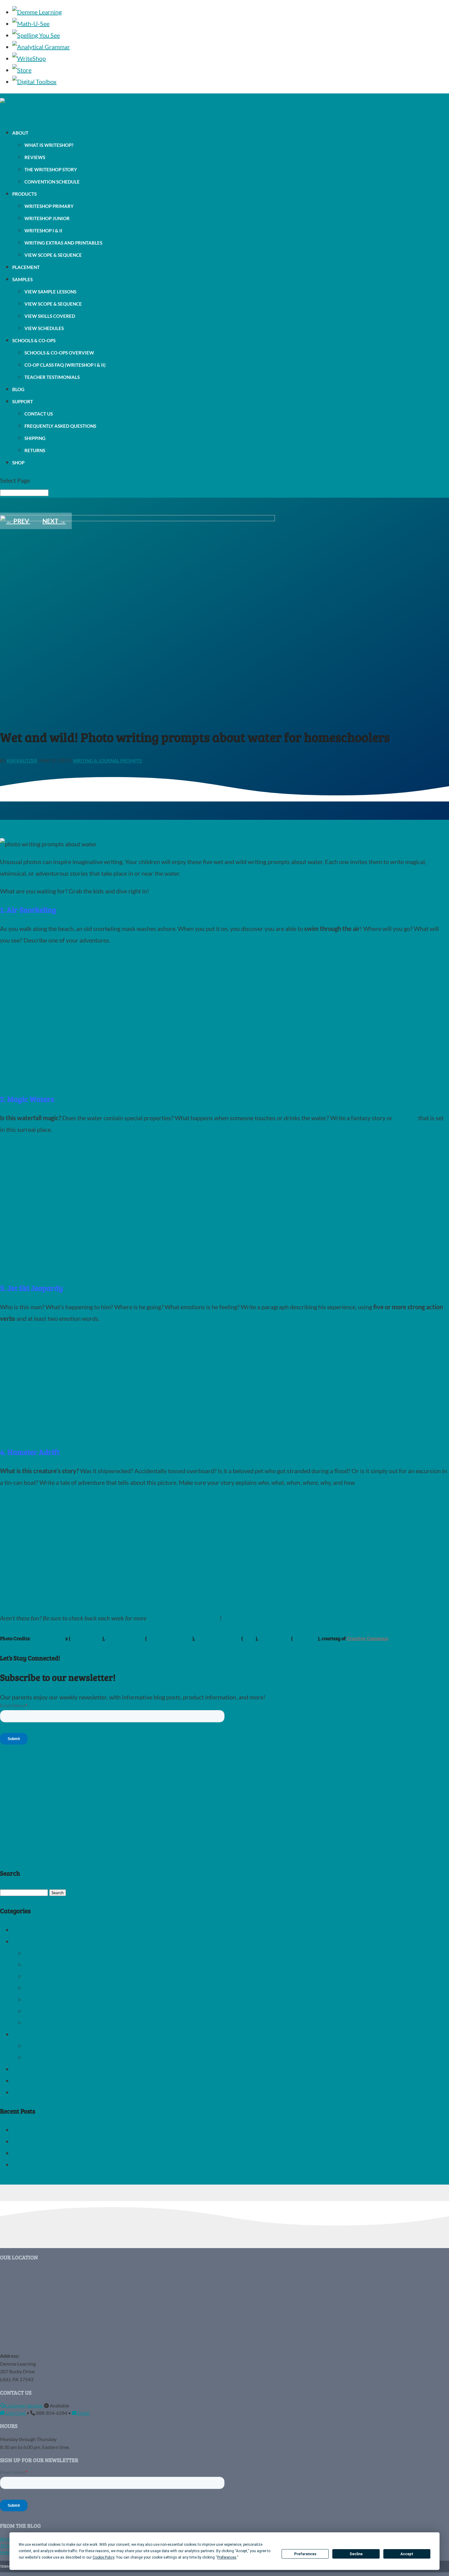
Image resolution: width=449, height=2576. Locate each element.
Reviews (35, 157)
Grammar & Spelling (39, 2080)
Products (24, 194)
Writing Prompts (34, 2092)
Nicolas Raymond (125, 1638)
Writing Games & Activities (60, 2011)
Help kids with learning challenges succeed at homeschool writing (97, 2153)
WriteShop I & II (43, 231)
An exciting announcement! (48, 2130)
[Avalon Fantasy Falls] (98, 1269)
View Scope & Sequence (53, 255)
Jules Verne (305, 1638)
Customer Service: (24, 2405)
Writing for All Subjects (55, 2022)
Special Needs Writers (54, 1964)
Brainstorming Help (50, 1976)
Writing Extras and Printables (63, 243)
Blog (18, 389)
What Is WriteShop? (49, 145)
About (20, 133)
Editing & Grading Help (55, 1988)
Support (23, 401)
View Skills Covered (50, 316)
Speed (249, 1638)
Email (83, 2413)
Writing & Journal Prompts (108, 761)
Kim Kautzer (22, 761)
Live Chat (16, 2413)
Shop (18, 463)
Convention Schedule (52, 182)
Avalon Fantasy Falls (170, 1638)
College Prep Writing (52, 2057)
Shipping (35, 438)
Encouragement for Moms (59, 1999)
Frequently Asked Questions (60, 426)
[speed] (76, 1433)
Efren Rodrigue (49, 1638)
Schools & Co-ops (34, 340)
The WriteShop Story (51, 169)
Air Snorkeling (86, 1638)
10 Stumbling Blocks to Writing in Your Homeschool (80, 2141)
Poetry (21, 2069)
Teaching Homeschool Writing (52, 1941)
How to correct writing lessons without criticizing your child (90, 2164)
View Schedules (44, 328)
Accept (407, 2554)
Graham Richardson (218, 1638)
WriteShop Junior (47, 218)
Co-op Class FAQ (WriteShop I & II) (65, 365)
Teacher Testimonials (52, 377)
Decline (356, 2554)
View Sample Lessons (50, 292)
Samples (22, 279)
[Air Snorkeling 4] (98, 1080)
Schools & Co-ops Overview (59, 353)
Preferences (305, 2554)
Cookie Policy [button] (103, 2557)
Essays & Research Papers (59, 2046)
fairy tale (405, 1118)
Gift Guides (27, 1930)
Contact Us (39, 414)
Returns (35, 450)
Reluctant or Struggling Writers (66, 1953)
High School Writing (39, 2034)
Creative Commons (367, 1638)
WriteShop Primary (49, 206)
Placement (26, 267)
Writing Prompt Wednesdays (184, 1618)
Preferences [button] (227, 2557)
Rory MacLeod (275, 1638)
